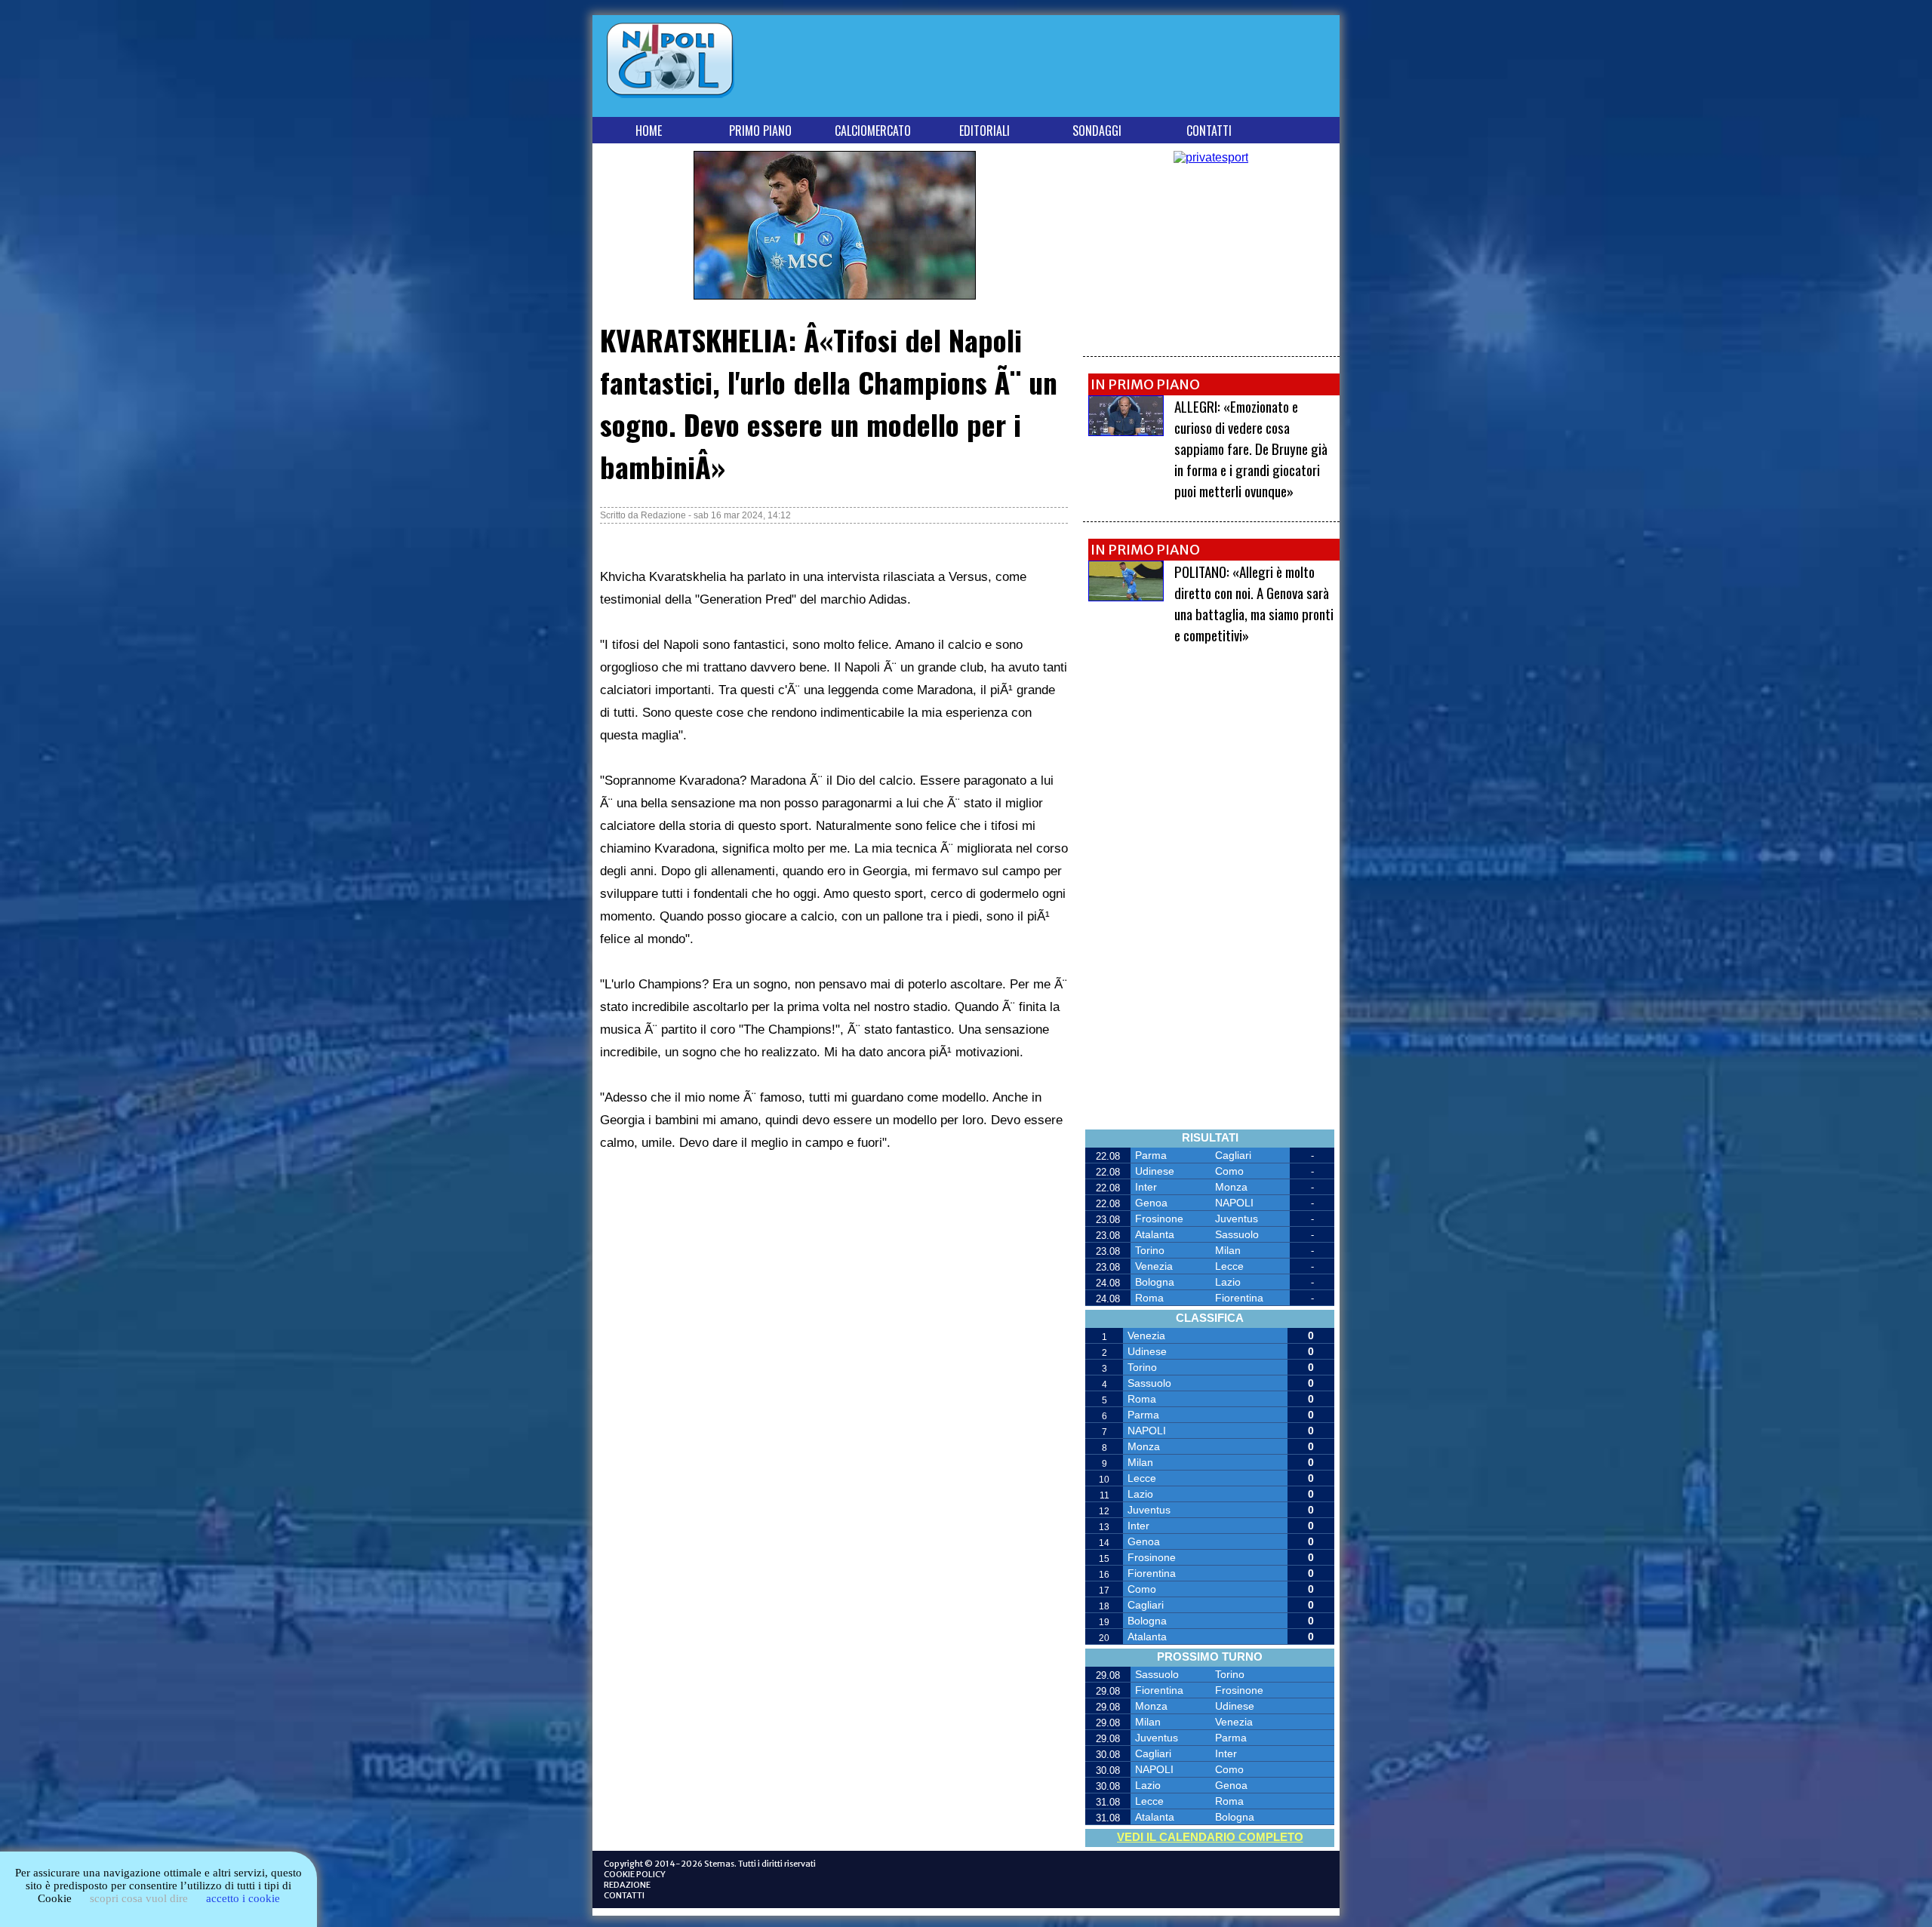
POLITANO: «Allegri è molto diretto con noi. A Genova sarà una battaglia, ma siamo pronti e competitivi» (1254, 603)
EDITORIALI (984, 131)
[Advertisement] (1060, 69)
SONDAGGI (1097, 131)
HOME (649, 131)
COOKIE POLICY (635, 1874)
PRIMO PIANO (760, 131)
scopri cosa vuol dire (139, 1898)
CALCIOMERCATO (873, 131)
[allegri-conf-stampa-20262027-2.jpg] (1126, 432)
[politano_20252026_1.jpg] (1126, 597)
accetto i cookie (243, 1898)
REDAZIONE (627, 1885)
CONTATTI (1209, 131)
